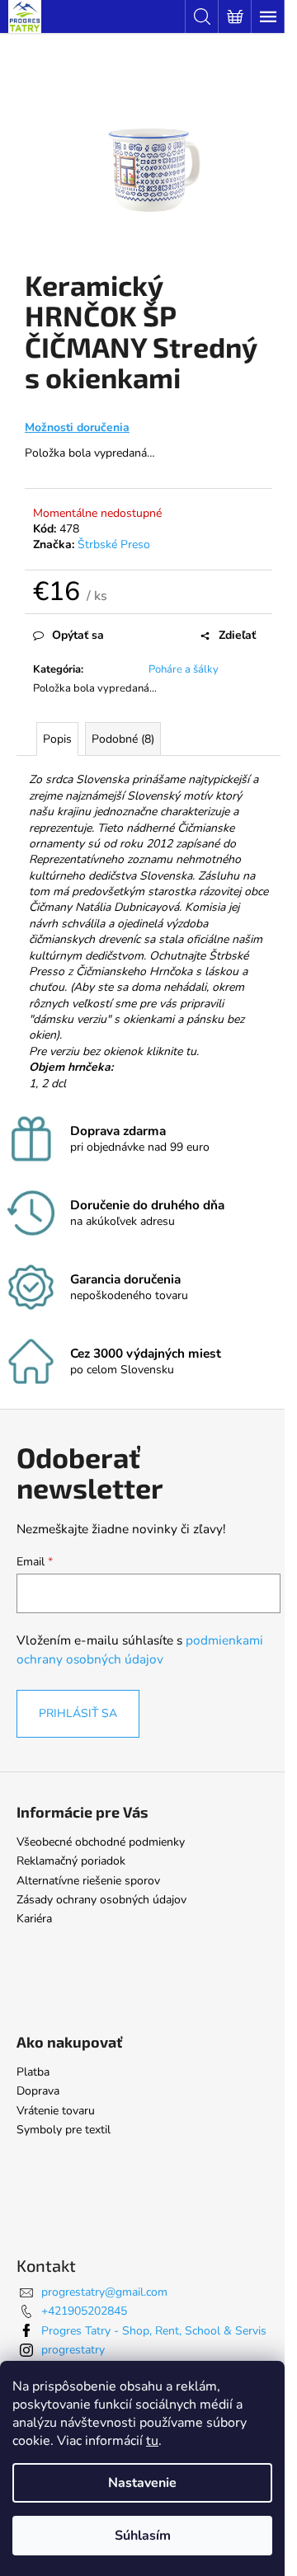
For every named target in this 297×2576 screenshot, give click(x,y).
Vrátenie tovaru (56, 2111)
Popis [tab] (57, 739)
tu (152, 2441)
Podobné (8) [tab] (123, 739)
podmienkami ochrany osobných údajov (140, 1649)
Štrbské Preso (114, 544)
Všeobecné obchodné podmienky (101, 1842)
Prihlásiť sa (78, 1713)
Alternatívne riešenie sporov (88, 1881)
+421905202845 (84, 2311)
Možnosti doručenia (77, 427)
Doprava (38, 2091)
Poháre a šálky (184, 669)
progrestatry (73, 2350)
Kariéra (34, 1919)
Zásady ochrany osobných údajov (101, 1900)
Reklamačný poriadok (71, 1861)
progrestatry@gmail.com (104, 2292)
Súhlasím (143, 2536)
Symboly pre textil (64, 2130)
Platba (33, 2072)
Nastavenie (142, 2483)
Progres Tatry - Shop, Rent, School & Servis (154, 2331)
